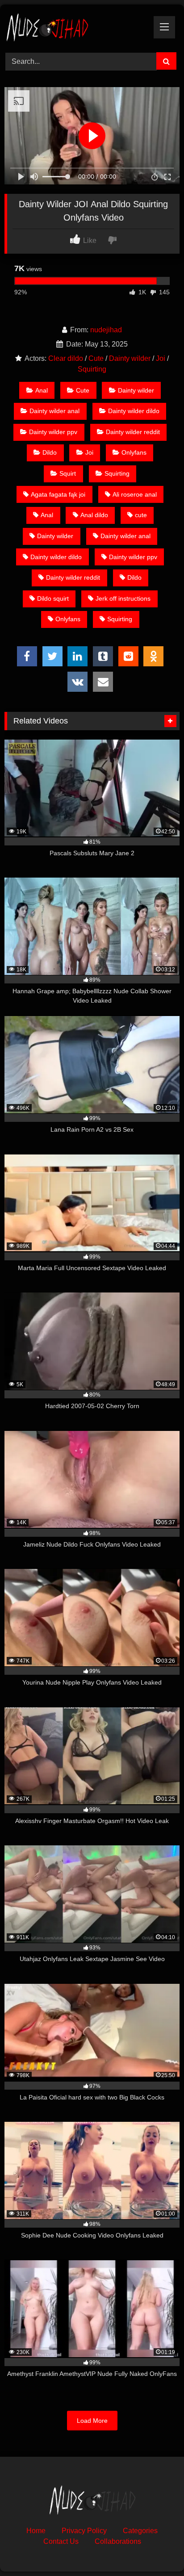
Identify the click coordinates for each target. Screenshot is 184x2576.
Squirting (92, 369)
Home (36, 2531)
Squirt (68, 473)
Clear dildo (66, 358)
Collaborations (118, 2541)
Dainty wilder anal (54, 411)
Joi (161, 358)
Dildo (50, 452)
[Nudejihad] (75, 27)
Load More (92, 2421)
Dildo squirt (53, 598)
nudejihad (106, 330)
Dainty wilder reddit (133, 432)
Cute (96, 358)
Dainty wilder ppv (53, 432)
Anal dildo (94, 515)
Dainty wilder (130, 358)
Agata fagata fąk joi (58, 494)
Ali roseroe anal (135, 494)
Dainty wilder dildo (134, 411)
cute (141, 515)
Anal (42, 390)
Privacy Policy (84, 2531)
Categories (140, 2531)
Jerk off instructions (123, 598)
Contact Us (61, 2541)
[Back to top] (156, 2549)
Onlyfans (134, 452)
